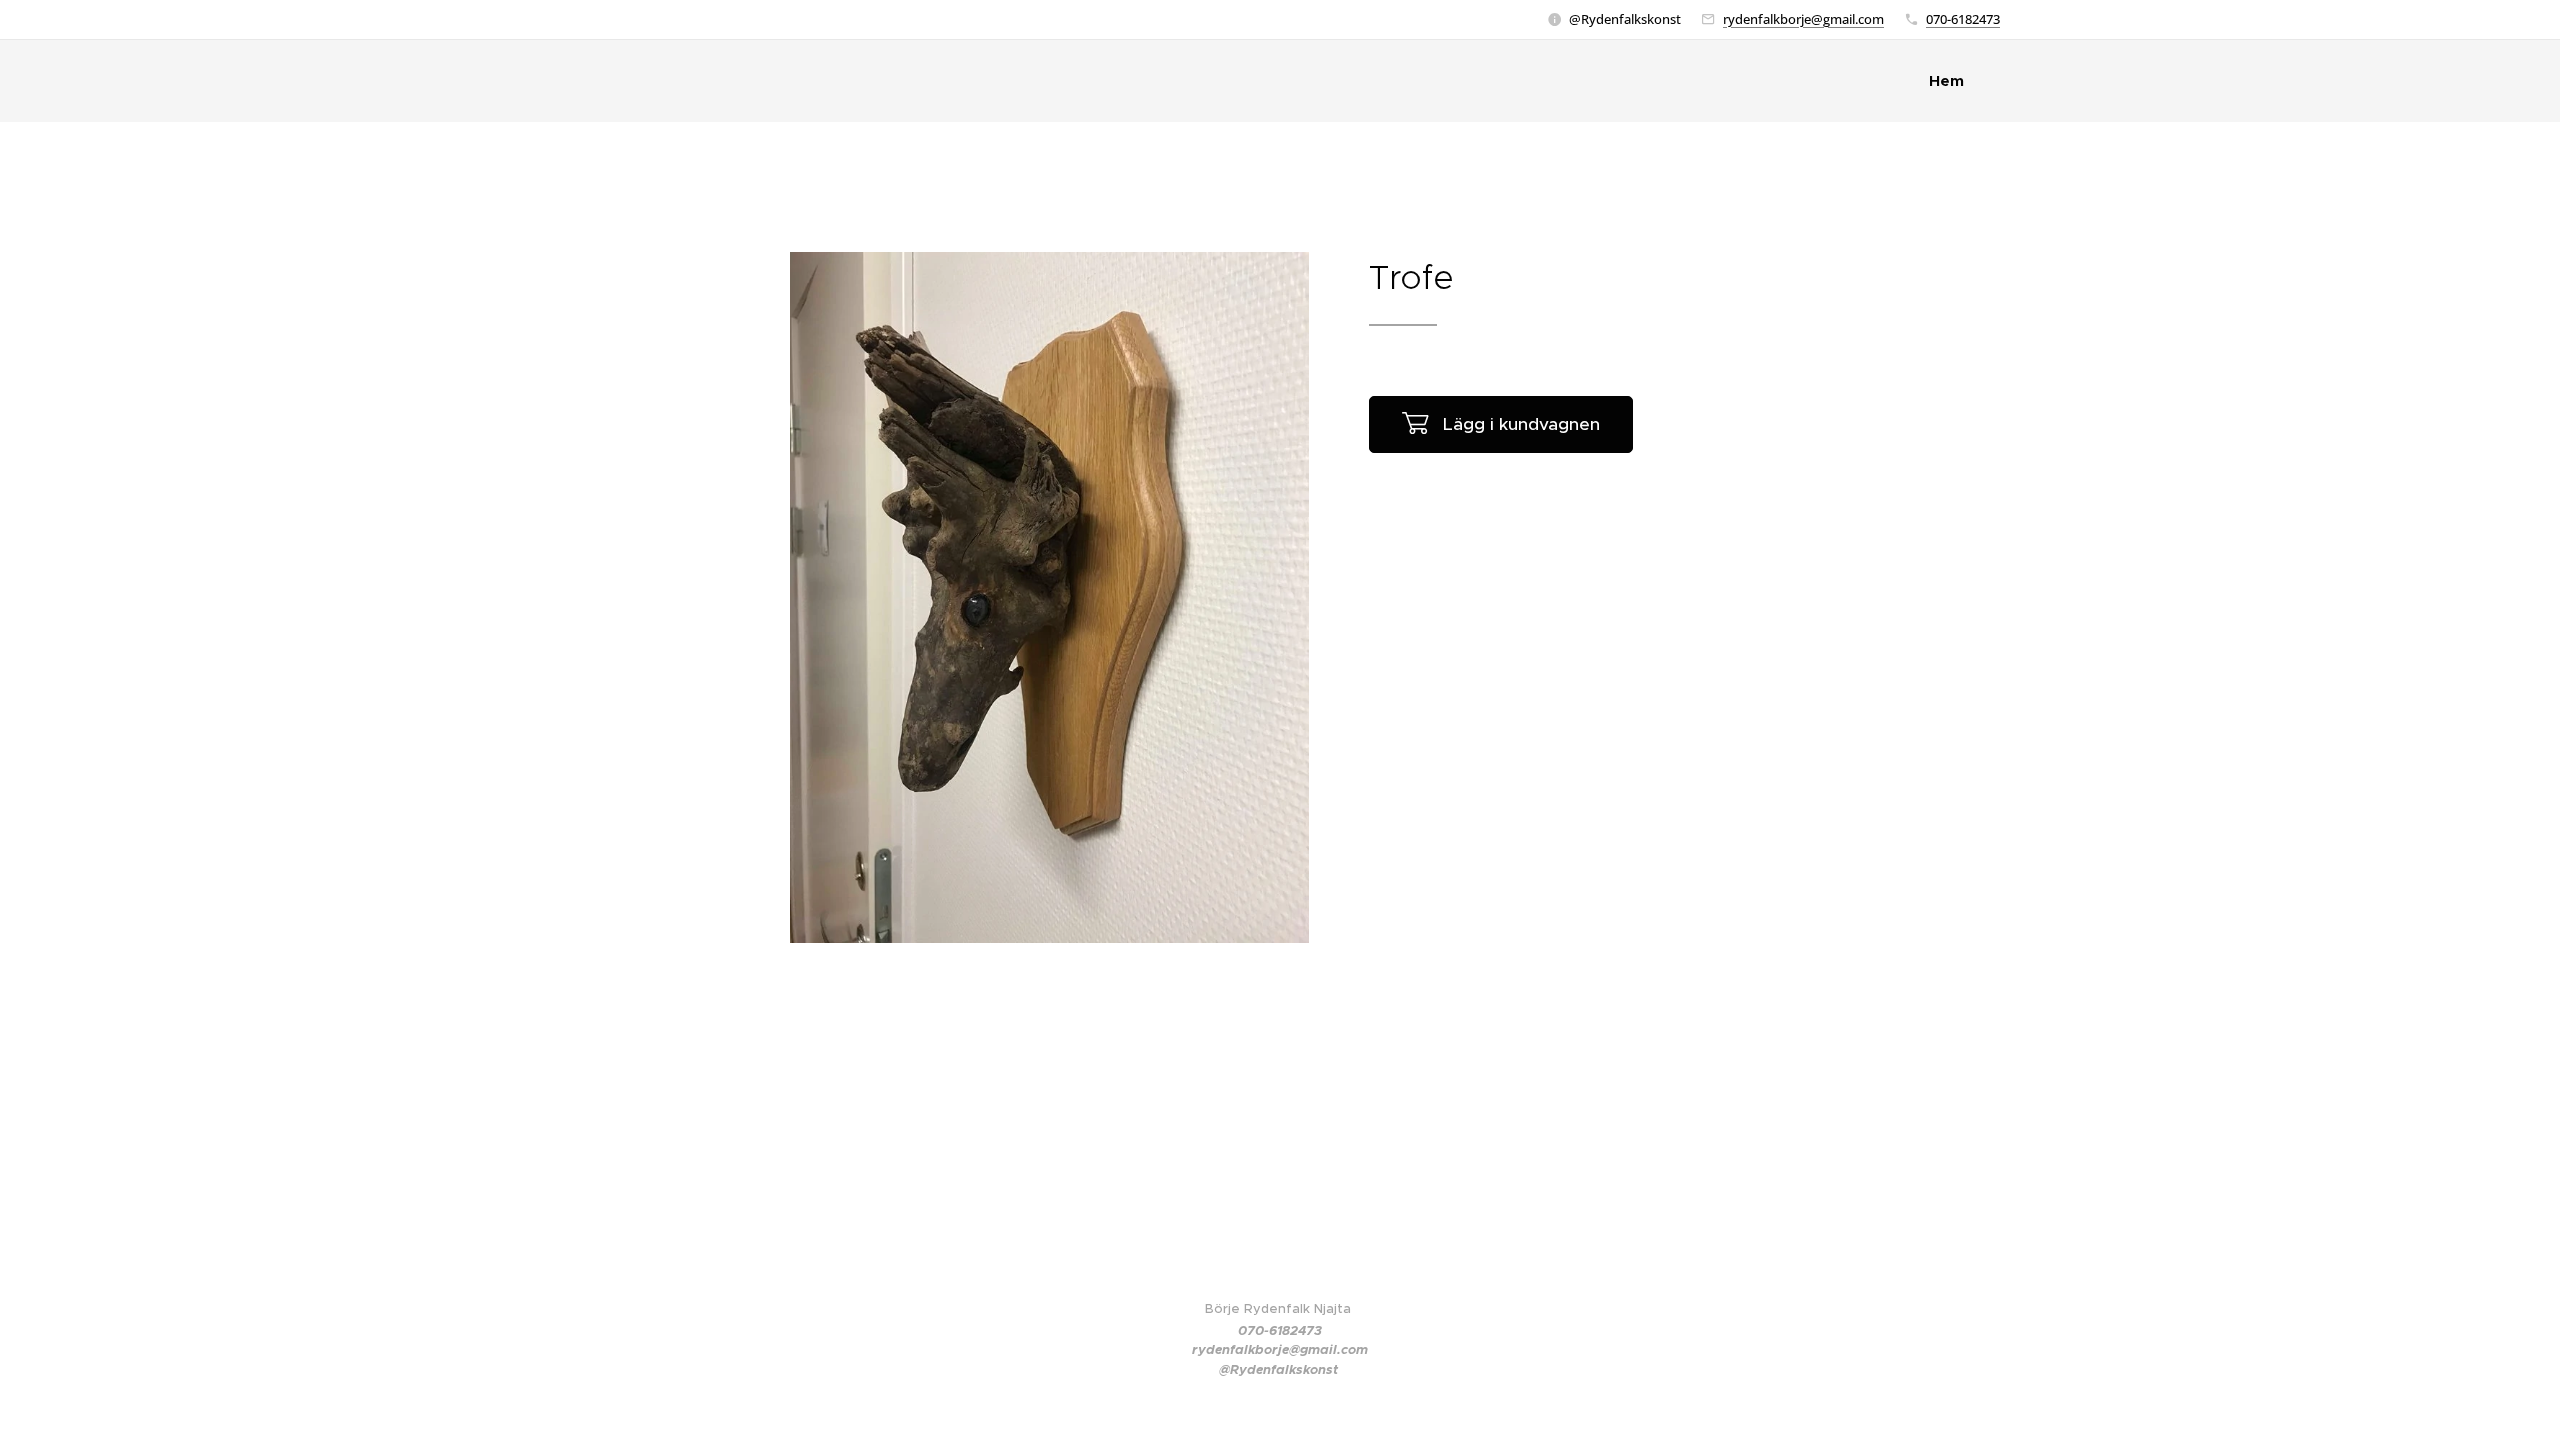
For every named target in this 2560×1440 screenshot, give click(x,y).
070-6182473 (1963, 19)
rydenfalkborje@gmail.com (1803, 19)
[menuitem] (1952, 81)
